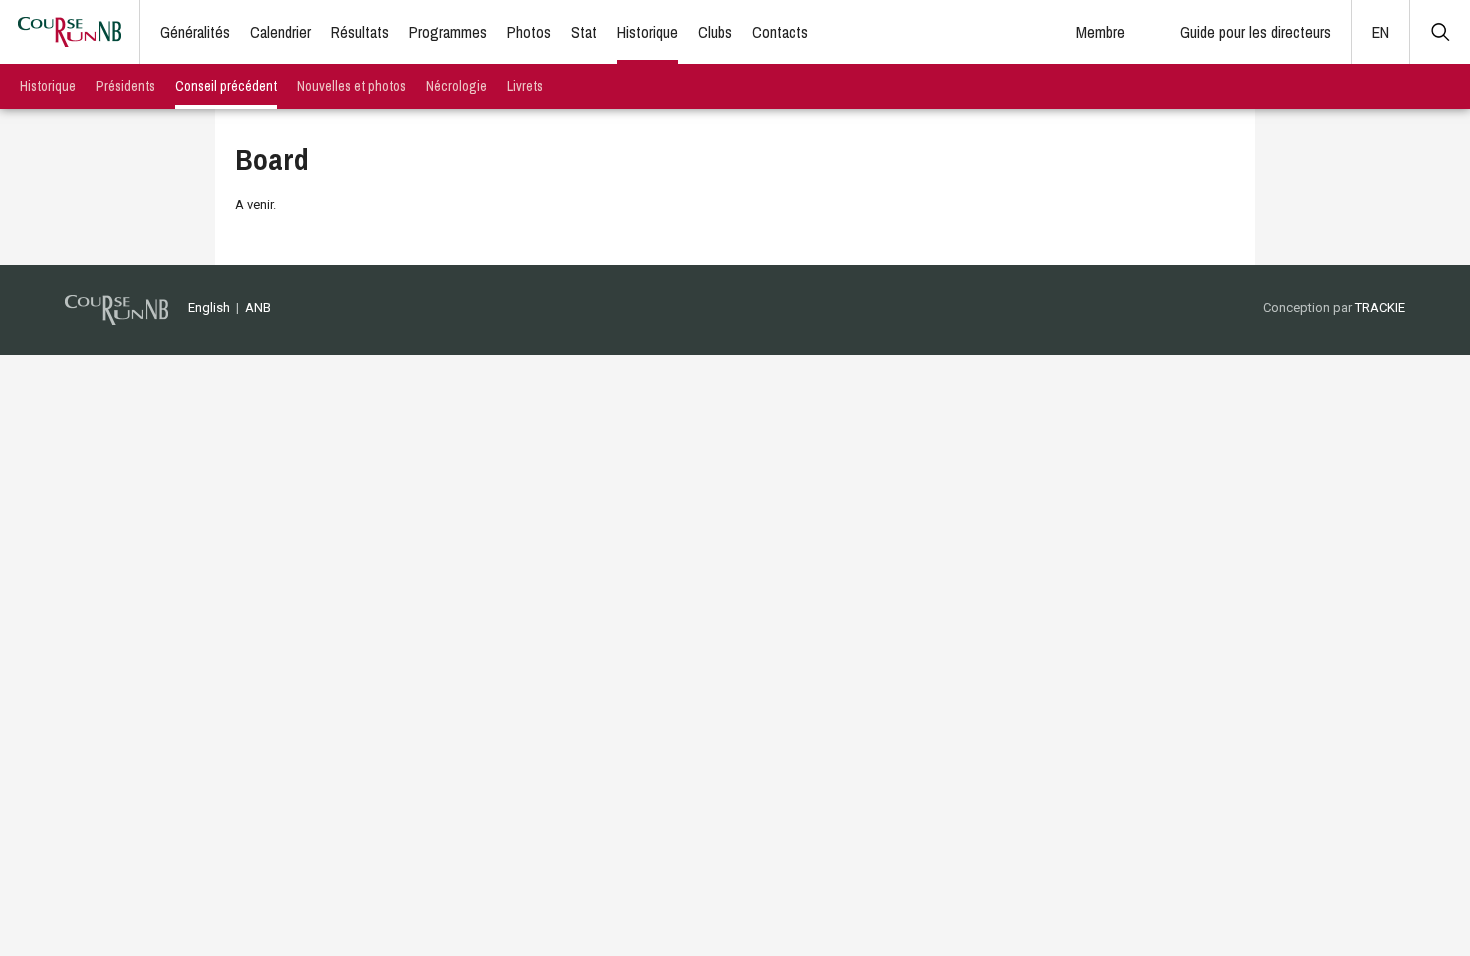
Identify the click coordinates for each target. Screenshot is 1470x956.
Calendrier (280, 32)
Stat (584, 32)
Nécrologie (456, 86)
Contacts (780, 32)
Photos (529, 32)
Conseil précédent (226, 86)
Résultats (360, 32)
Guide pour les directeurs (1255, 32)
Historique (647, 32)
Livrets (525, 86)
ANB (258, 307)
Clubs (715, 32)
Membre (1100, 32)
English (209, 307)
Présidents (125, 86)
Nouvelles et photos (351, 86)
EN (1380, 32)
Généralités (195, 32)
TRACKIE (1380, 307)
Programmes (448, 32)
